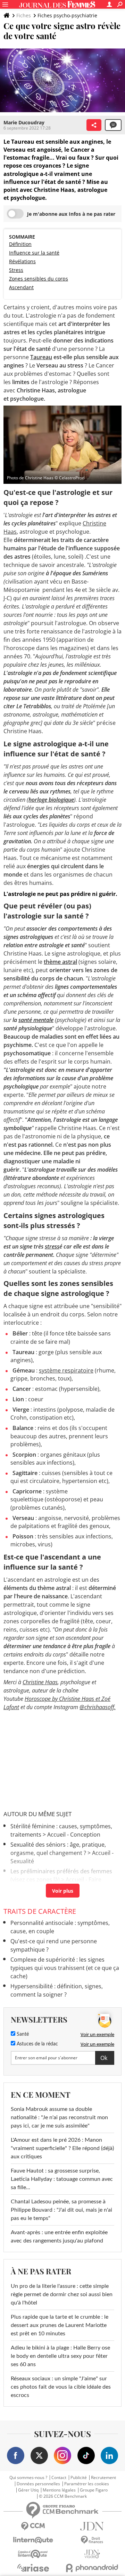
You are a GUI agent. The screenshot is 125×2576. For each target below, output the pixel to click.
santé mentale (36, 1020)
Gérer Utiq (28, 2490)
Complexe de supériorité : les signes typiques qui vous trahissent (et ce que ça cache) (65, 1968)
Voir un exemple (97, 2034)
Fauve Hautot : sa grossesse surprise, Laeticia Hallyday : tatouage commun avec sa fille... (62, 2179)
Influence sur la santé (34, 253)
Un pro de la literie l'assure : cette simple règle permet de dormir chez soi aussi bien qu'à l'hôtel (62, 2294)
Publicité (79, 2478)
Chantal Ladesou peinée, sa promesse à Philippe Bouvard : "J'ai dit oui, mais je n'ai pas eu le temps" (61, 2210)
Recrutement (103, 2478)
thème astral (60, 962)
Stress (16, 270)
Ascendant (21, 287)
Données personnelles (38, 2484)
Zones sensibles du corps (39, 279)
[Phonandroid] (92, 2568)
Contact (59, 2478)
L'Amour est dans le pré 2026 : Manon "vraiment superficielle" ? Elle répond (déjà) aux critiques (62, 2148)
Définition (20, 244)
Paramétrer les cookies (87, 2484)
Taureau (41, 357)
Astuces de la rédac (37, 2044)
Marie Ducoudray (24, 122)
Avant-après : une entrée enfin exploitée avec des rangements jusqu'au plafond (59, 2237)
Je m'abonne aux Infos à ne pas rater (71, 214)
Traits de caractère (40, 1911)
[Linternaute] (33, 2540)
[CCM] (33, 2526)
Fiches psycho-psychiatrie (67, 15)
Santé (22, 2034)
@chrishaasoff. (98, 1707)
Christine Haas (40, 1682)
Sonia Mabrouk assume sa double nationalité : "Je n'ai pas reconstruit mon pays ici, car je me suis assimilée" (59, 2117)
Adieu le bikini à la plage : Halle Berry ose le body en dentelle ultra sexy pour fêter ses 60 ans (60, 2356)
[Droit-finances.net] (92, 2540)
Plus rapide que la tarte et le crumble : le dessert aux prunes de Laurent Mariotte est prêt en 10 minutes (60, 2325)
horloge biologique (51, 800)
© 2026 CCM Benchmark (63, 2496)
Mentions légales (59, 2490)
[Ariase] (33, 2568)
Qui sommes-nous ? (28, 2478)
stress (52, 1246)
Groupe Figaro (94, 2490)
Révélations (22, 261)
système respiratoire (66, 1370)
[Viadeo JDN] (92, 2554)
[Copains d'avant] (33, 2554)
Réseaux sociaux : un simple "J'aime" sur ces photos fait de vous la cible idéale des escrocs (61, 2387)
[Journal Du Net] (92, 2526)
